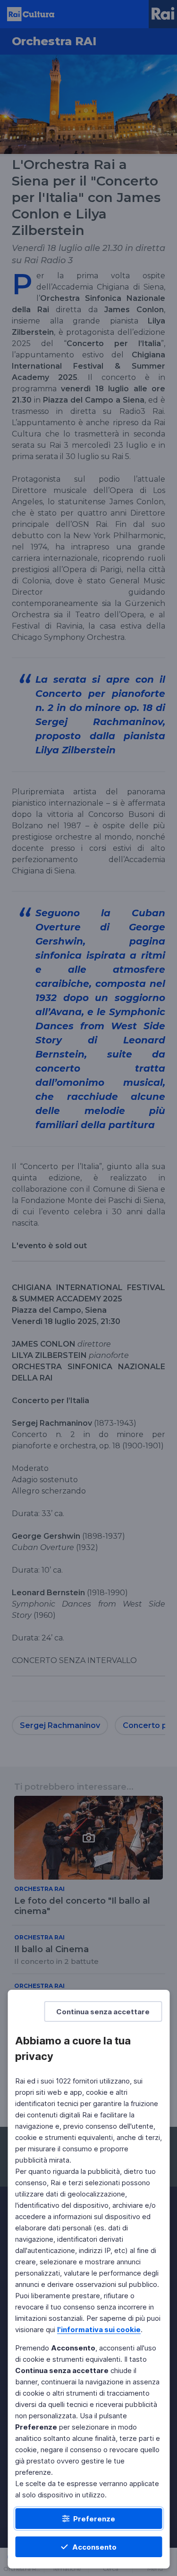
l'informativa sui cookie (99, 2330)
